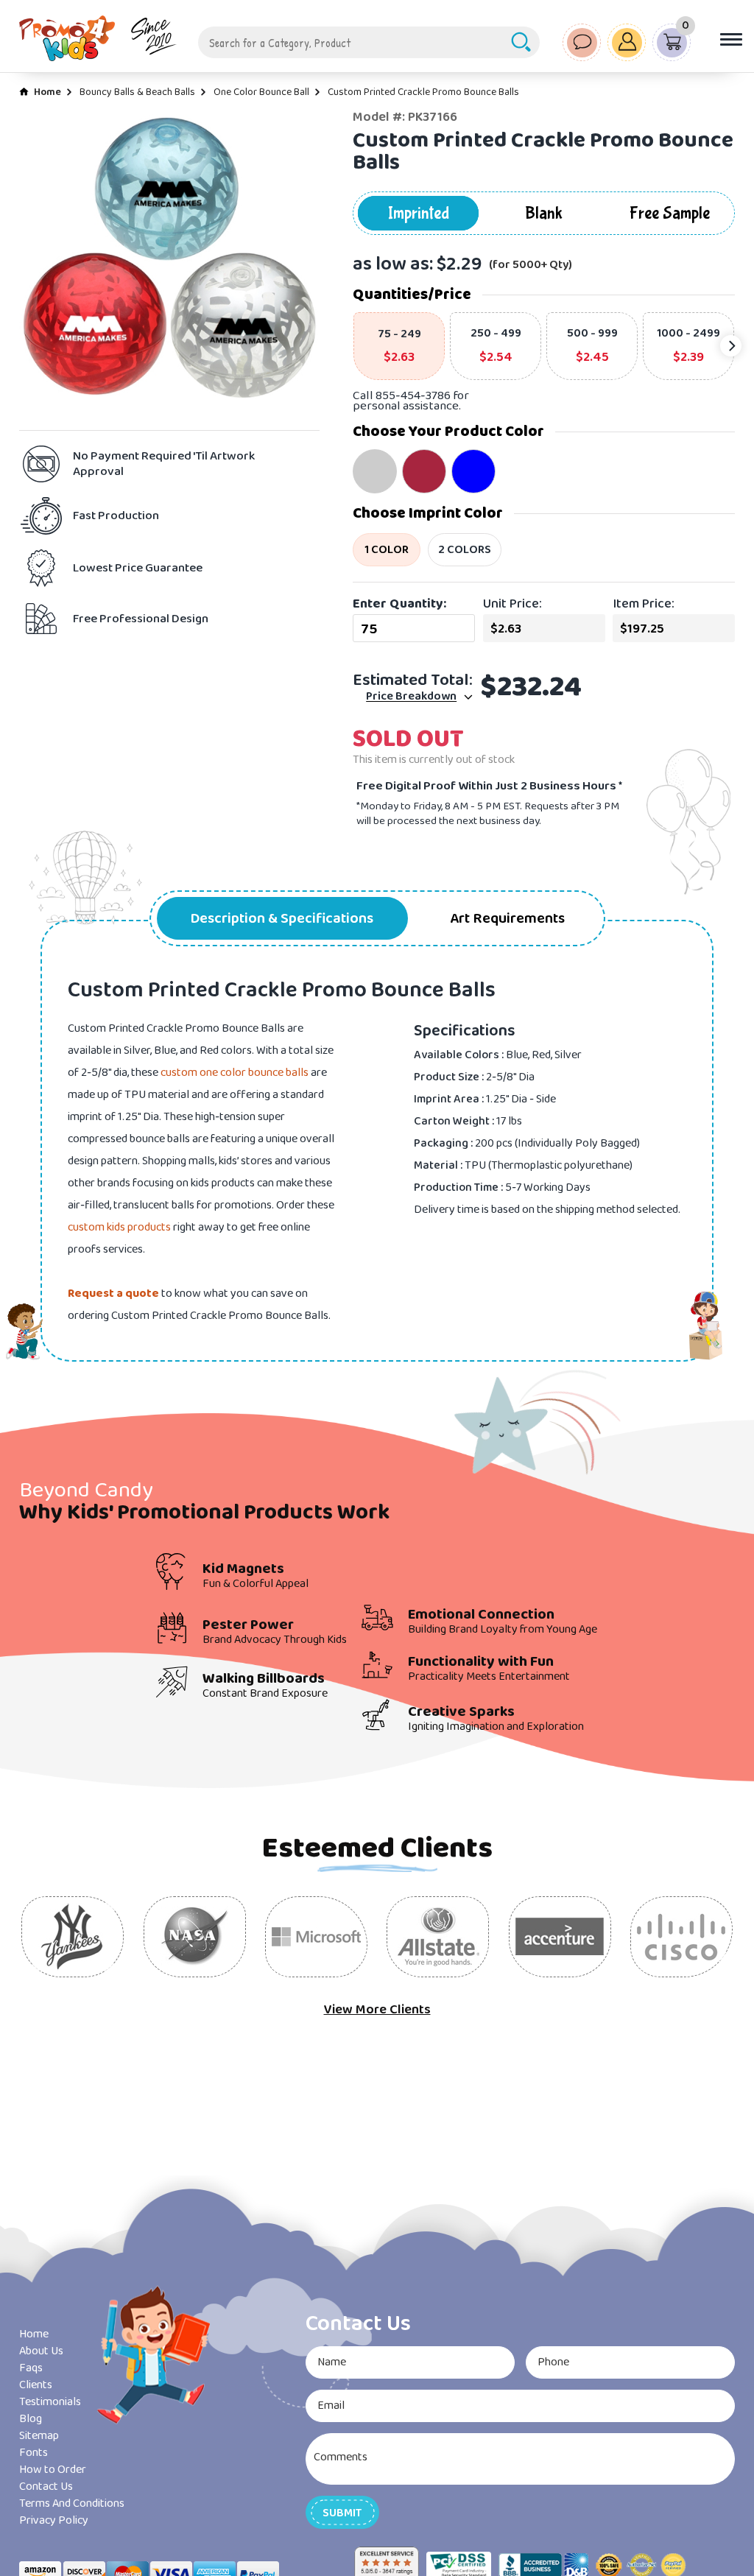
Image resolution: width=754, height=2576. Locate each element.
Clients (36, 2385)
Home (47, 92)
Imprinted (419, 213)
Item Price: (644, 604)
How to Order (53, 2470)
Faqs (31, 2368)
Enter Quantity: (399, 604)
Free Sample (670, 213)
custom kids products (119, 1227)
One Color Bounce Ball (261, 92)
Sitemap (39, 2436)
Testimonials (50, 2402)
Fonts (34, 2453)
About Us (41, 2351)
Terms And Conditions (72, 2503)
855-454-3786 (413, 396)
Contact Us (46, 2487)
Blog (31, 2419)
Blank (544, 213)
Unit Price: (512, 604)
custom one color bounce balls (235, 1073)
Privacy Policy (54, 2520)
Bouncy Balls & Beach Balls (137, 92)
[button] (342, 2512)
